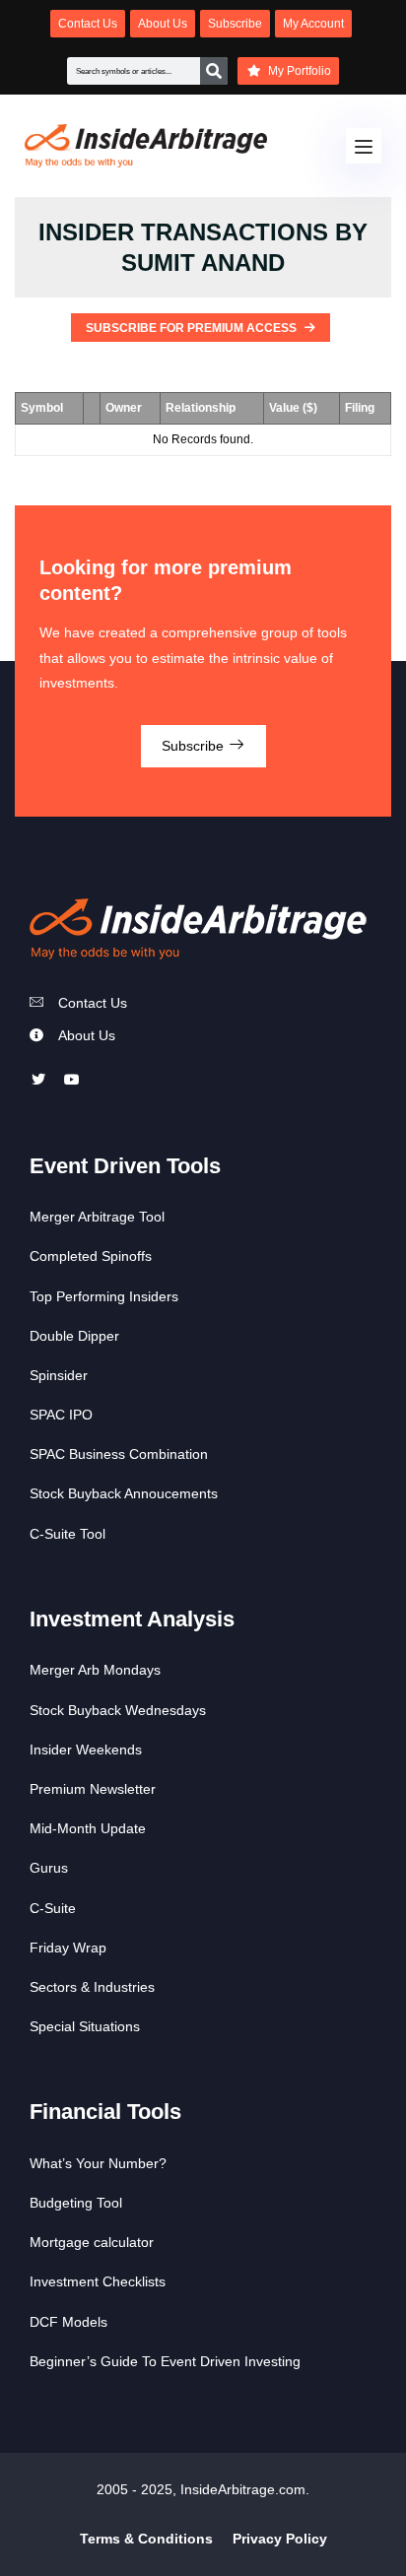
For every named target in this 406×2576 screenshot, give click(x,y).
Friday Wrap (68, 1948)
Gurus (49, 1868)
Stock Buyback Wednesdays (118, 1710)
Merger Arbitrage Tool (97, 1217)
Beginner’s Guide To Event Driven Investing (165, 2361)
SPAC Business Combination (119, 1454)
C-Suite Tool (68, 1534)
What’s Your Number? (98, 2163)
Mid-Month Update (88, 1828)
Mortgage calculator (92, 2242)
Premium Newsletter (93, 1789)
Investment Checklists (98, 2281)
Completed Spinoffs (91, 1256)
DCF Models (68, 2322)
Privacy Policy (280, 2539)
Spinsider (59, 1375)
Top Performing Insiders (104, 1296)
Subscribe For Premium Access (193, 328)
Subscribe (195, 746)
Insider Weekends (86, 1750)
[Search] (214, 71)
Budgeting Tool (76, 2203)
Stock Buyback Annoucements (124, 1493)
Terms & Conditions (146, 2539)
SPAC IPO (61, 1415)
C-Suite (53, 1908)
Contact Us (93, 1003)
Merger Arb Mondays (95, 1670)
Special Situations (85, 2026)
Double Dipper (74, 1336)
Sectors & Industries (92, 1987)
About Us (87, 1035)
